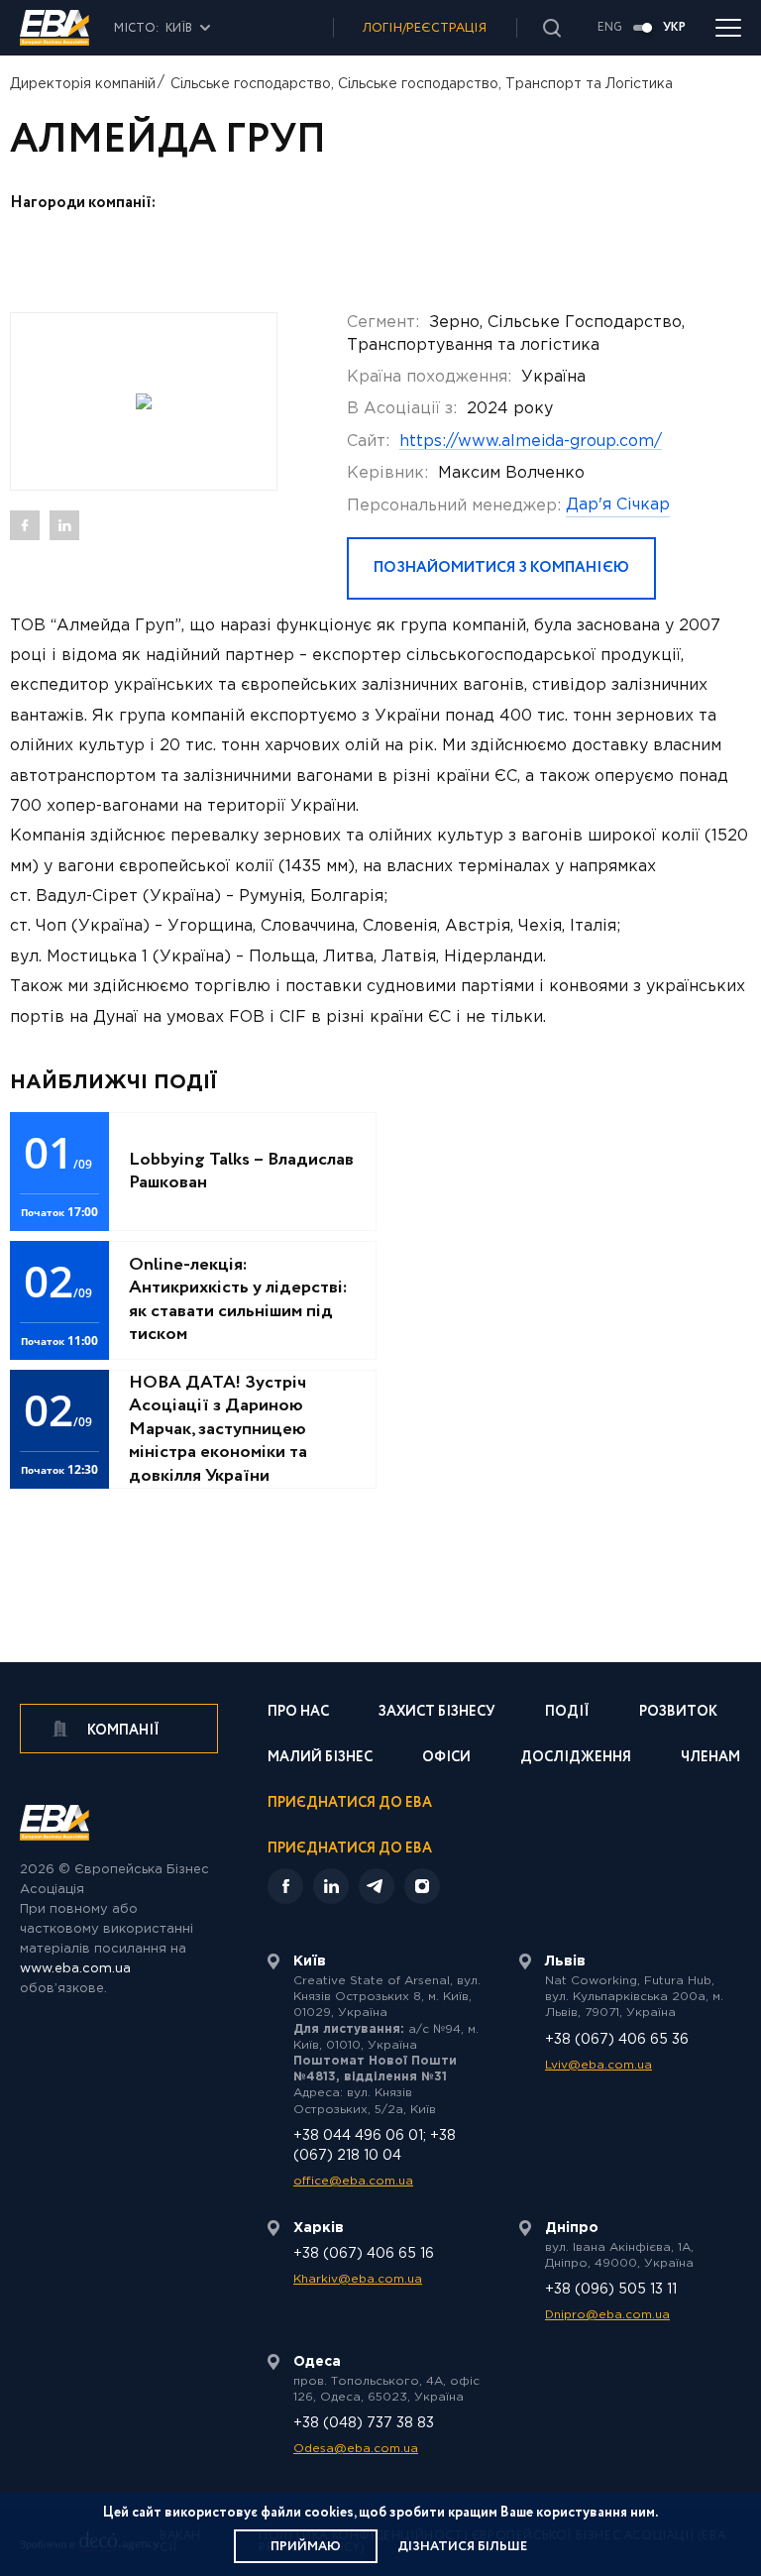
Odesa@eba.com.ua (356, 2449)
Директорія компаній (83, 84)
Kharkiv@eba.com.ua (358, 2279)
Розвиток (678, 1713)
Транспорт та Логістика (589, 84)
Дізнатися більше (462, 2547)
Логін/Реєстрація (425, 28)
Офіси (446, 1759)
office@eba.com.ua (353, 2181)
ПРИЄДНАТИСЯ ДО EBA (350, 1848)
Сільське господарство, (252, 84)
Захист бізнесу (437, 1713)
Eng (610, 28)
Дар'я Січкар (618, 505)
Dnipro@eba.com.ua (607, 2315)
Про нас (298, 1713)
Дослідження (576, 1759)
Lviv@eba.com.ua (598, 2065)
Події (567, 1713)
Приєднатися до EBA (350, 1804)
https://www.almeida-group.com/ (531, 442)
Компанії (122, 1731)
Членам (710, 1759)
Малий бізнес (320, 1759)
